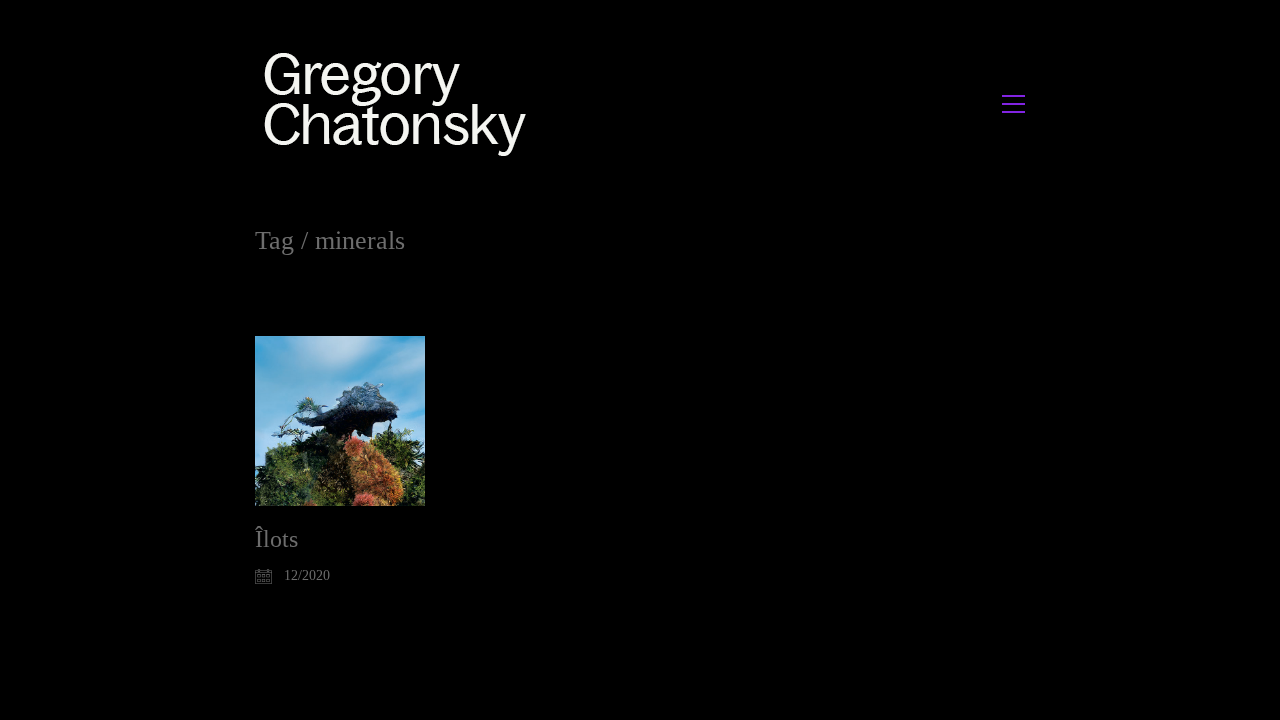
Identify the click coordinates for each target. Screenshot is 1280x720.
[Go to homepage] (400, 103)
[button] (1013, 104)
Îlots (276, 539)
